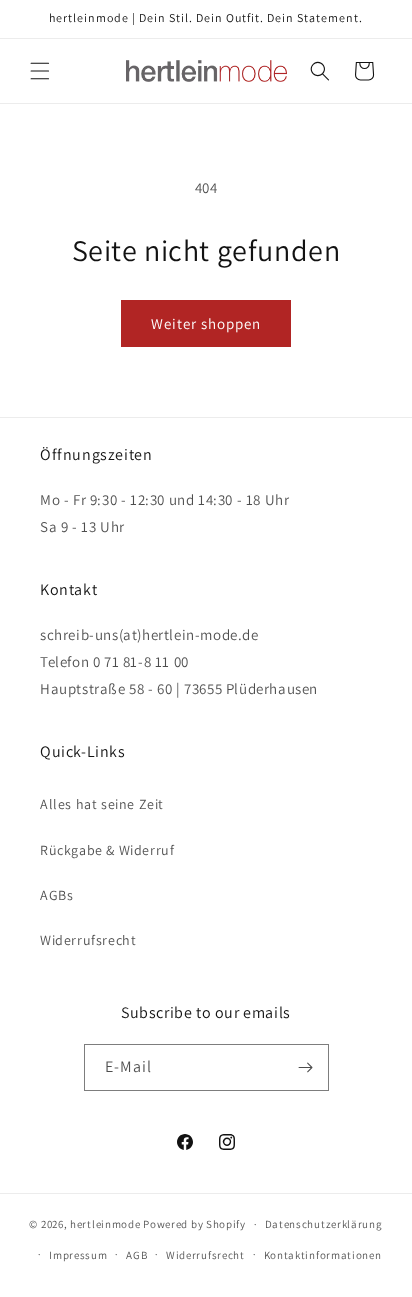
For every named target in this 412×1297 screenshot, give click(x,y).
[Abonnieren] (306, 1067)
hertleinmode (105, 1224)
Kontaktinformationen (323, 1255)
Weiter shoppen (206, 323)
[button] (40, 71)
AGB (136, 1255)
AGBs (56, 895)
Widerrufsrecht (88, 940)
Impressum (78, 1255)
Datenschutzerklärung (324, 1224)
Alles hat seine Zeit (102, 804)
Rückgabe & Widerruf (107, 850)
